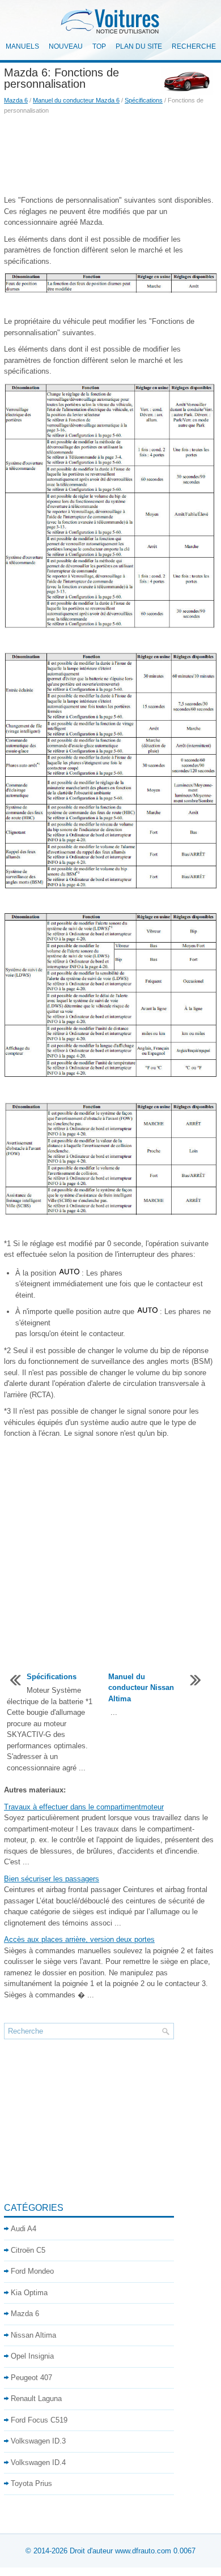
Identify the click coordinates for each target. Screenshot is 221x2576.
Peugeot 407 (31, 2378)
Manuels (22, 46)
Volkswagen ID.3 (38, 2441)
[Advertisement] (110, 155)
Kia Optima (29, 2293)
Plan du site (139, 46)
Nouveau (66, 46)
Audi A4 (24, 2229)
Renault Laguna (36, 2399)
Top (99, 46)
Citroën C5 (28, 2250)
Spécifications (144, 100)
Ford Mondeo (32, 2271)
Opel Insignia (32, 2356)
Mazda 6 (16, 100)
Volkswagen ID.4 (38, 2462)
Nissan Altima (33, 2335)
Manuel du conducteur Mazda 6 (76, 100)
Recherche (194, 46)
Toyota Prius (31, 2483)
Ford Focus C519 (39, 2420)
